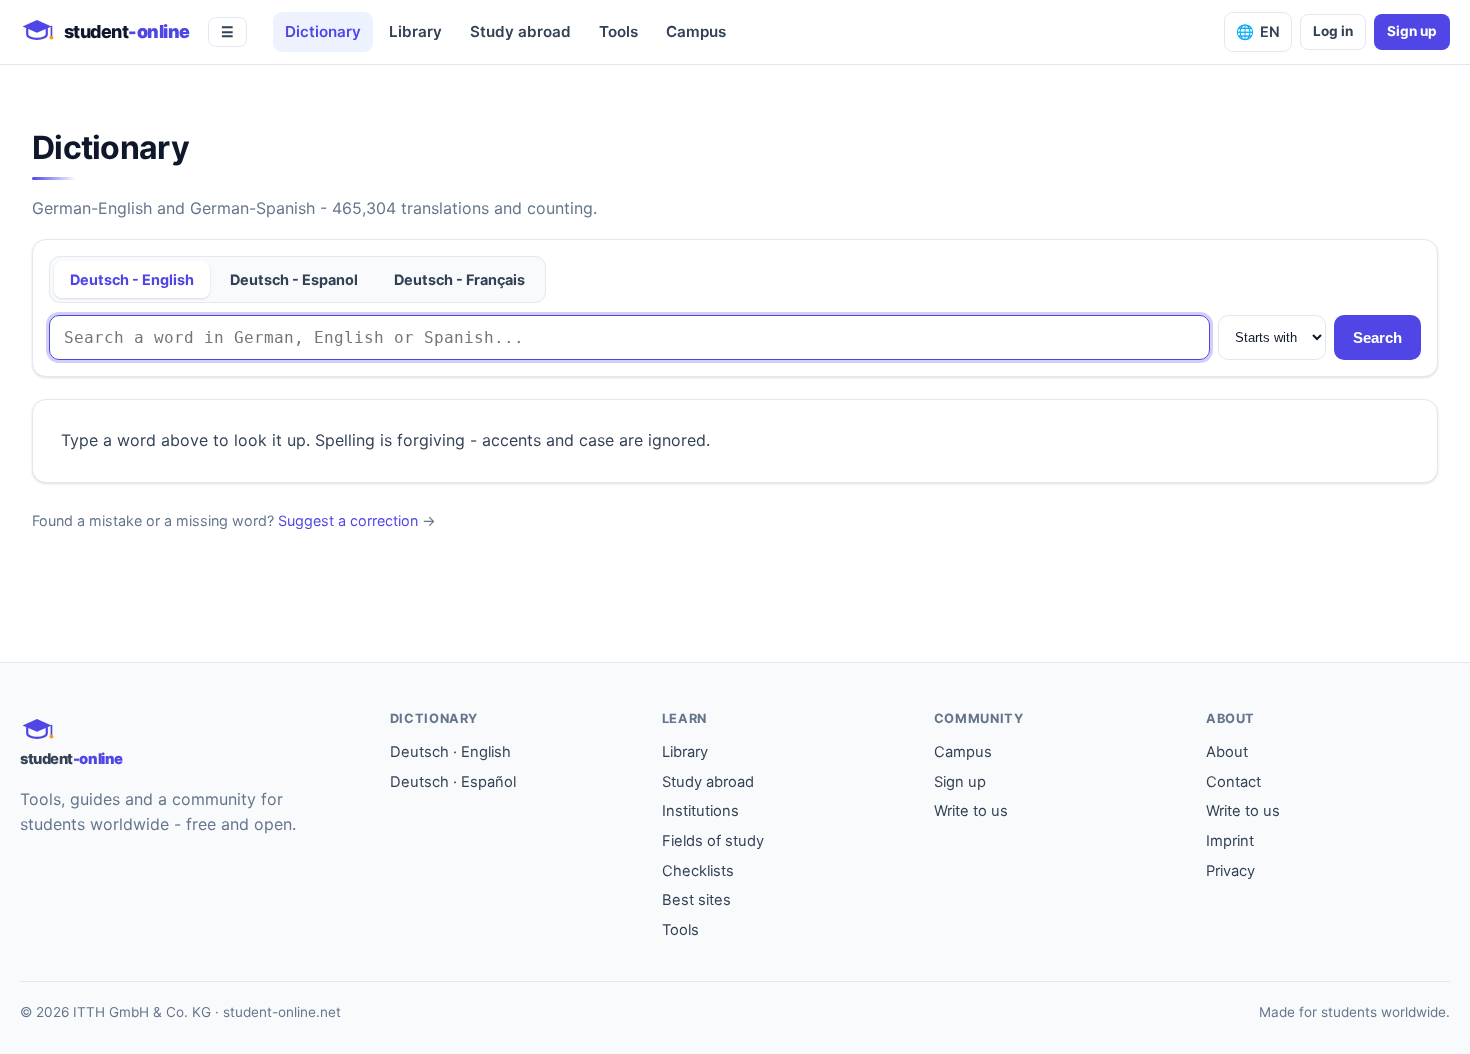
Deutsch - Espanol (294, 279)
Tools (618, 31)
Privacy (1230, 871)
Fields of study (713, 841)
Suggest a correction (348, 520)
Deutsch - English (132, 279)
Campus (696, 31)
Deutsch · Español (453, 782)
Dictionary (323, 31)
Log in (1333, 31)
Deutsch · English (450, 752)
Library (415, 31)
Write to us (971, 811)
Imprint (1230, 841)
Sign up (1412, 31)
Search (1377, 337)
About (1227, 752)
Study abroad (520, 31)
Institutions (700, 811)
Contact (1233, 782)
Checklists (698, 871)
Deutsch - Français (459, 279)
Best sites (696, 900)
